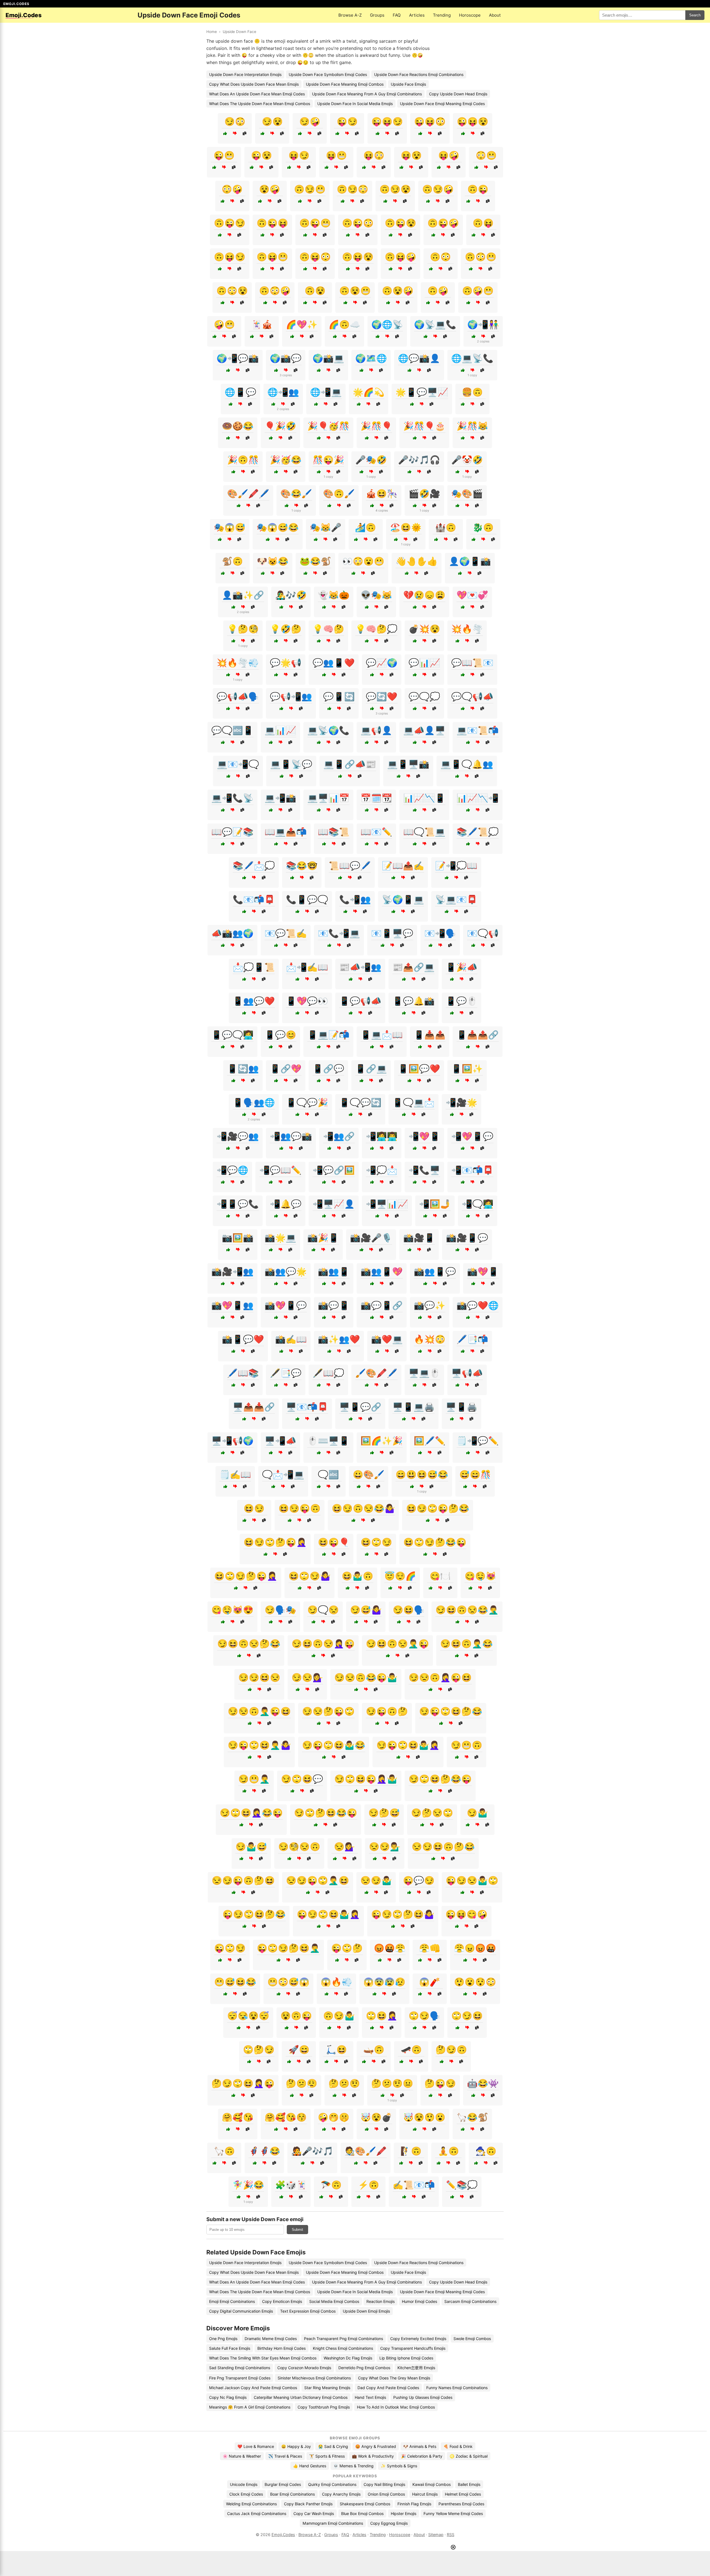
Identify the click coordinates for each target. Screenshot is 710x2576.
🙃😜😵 (400, 223)
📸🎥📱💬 (467, 1238)
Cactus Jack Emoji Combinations (257, 2513)
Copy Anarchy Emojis (341, 2494)
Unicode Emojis (244, 2484)
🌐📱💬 (240, 392)
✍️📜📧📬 (414, 2185)
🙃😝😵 (358, 257)
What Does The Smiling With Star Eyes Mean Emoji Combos (263, 2358)
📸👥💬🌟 (286, 1272)
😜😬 (224, 155)
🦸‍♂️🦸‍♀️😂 (264, 2151)
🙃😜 (478, 189)
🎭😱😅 (230, 527)
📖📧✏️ (376, 832)
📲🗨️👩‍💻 (478, 1204)
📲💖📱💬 (472, 1136)
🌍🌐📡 (387, 324)
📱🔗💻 (371, 1069)
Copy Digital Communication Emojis (241, 2311)
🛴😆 (336, 2049)
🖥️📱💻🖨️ (414, 1407)
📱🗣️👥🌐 (254, 1102)
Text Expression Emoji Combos (308, 2311)
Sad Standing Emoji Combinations (240, 2368)
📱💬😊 (280, 1035)
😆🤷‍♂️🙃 (357, 1576)
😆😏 (254, 1508)
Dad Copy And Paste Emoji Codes (388, 2388)
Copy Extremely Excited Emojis (418, 2339)
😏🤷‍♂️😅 (251, 1847)
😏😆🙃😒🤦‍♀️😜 (323, 1644)
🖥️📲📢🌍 (232, 1441)
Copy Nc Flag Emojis (228, 2397)
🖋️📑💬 (286, 1373)
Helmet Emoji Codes (463, 2494)
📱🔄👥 (243, 1069)
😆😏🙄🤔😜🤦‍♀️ (275, 1542)
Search (695, 15)
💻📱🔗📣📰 (350, 764)
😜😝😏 (387, 121)
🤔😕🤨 (344, 2083)
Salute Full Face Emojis (230, 2348)
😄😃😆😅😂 (422, 1474)
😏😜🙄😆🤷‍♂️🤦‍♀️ (408, 1745)
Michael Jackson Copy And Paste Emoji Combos (253, 2388)
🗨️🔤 (328, 1474)
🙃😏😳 (353, 189)
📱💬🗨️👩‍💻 (232, 1035)
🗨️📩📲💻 (283, 1474)
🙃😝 (483, 223)
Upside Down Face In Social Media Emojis (355, 104)
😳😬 (486, 155)
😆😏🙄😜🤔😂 (438, 1508)
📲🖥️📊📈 (387, 1204)
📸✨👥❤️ (339, 1339)
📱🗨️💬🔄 (360, 1102)
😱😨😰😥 (384, 1982)
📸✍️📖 (291, 1339)
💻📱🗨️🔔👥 (467, 764)
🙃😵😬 (355, 291)
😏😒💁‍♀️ (307, 1677)
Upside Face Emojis (408, 84)
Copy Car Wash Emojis (314, 2513)
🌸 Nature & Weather (242, 2456)
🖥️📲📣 (280, 1441)
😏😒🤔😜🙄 (328, 1711)
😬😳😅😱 (288, 1982)
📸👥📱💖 (382, 1272)
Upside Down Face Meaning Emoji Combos (345, 84)
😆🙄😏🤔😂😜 (435, 1542)
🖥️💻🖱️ (424, 1373)
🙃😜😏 (230, 223)
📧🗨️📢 (483, 933)
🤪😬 (224, 324)
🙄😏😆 (467, 2016)
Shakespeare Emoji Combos (365, 2504)
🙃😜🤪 (443, 223)
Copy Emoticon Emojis (282, 2301)
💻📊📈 (280, 730)
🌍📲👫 (483, 324)
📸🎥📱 (419, 1238)
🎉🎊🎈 (376, 426)
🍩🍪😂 (238, 426)
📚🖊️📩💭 (254, 866)
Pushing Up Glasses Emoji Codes (423, 2397)
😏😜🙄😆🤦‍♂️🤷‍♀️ (259, 1745)
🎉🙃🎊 (243, 460)
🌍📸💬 (286, 358)
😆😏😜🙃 (300, 1508)
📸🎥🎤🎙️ (371, 1238)
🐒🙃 (232, 561)
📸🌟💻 (280, 1238)
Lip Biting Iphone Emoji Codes (406, 2358)
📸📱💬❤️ (243, 1339)
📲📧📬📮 (472, 1170)
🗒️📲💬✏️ (478, 1441)
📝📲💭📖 (456, 866)
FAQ (397, 15)
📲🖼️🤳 (435, 1204)
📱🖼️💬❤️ (419, 1069)
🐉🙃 (483, 527)
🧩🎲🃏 (291, 2185)
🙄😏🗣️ (424, 2016)
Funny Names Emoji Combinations (457, 2388)
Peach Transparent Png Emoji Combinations (343, 2339)
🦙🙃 (224, 2151)
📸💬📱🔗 (382, 1305)
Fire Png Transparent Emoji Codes (240, 2378)
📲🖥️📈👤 (334, 1204)
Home (212, 32)
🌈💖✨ (302, 324)
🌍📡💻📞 (435, 324)
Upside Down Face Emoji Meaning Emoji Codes (442, 104)
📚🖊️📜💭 (478, 832)
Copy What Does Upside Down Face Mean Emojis (254, 84)
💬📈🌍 (382, 663)
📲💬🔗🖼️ (334, 1170)
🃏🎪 (262, 324)
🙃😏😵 (395, 189)
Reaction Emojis (381, 2301)
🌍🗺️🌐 (371, 358)
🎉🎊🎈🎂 (424, 426)
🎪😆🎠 (382, 494)
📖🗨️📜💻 (424, 832)
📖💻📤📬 (286, 832)
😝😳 (374, 155)
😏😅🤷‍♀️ (366, 1610)
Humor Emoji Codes (419, 2301)
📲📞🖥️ (424, 1170)
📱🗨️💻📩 (414, 1102)
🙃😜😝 (272, 223)
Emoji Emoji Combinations (232, 2301)
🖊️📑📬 (472, 1339)
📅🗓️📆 (376, 798)
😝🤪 (449, 155)
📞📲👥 (355, 899)
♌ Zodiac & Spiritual (469, 2456)
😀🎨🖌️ (369, 1474)
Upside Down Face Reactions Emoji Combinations (419, 74)
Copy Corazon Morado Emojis (304, 2368)
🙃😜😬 (315, 223)
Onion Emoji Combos (386, 2494)
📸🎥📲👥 (232, 1272)
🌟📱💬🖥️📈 (422, 392)
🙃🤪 (438, 291)
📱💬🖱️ (461, 1001)
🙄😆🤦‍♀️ (382, 2016)
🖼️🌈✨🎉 (382, 1441)
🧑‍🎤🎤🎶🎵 (312, 2151)
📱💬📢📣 (360, 1001)
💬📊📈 (424, 663)
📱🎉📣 (461, 967)
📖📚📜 (334, 832)
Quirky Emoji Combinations (332, 2484)
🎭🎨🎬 (467, 494)
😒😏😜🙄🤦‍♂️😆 (318, 1880)
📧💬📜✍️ (286, 933)
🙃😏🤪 (438, 189)
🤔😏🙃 (451, 2049)
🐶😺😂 (273, 561)
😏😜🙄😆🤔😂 (451, 1711)
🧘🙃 (448, 2151)
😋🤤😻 (480, 1576)
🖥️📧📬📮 (307, 1407)
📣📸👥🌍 (232, 933)
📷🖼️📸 (238, 1238)
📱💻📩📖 (382, 1035)
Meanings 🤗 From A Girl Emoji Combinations (250, 2407)
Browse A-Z (350, 15)
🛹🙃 (411, 2049)
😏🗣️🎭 (280, 1610)
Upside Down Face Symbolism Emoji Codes (328, 74)
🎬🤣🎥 (424, 494)
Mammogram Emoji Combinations (333, 2523)
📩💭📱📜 (254, 967)
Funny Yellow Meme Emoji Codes (453, 2513)
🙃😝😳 (315, 257)
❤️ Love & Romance (256, 2446)
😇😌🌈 (400, 1576)
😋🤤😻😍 (232, 1610)
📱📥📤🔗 (478, 1035)
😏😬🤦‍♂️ (254, 1779)
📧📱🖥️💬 (392, 933)
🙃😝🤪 (400, 257)
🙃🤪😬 (478, 291)
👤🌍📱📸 (470, 561)
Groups (377, 15)
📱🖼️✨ (467, 1069)
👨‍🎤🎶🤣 (291, 595)
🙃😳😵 (232, 291)
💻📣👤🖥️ (424, 730)
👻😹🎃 (334, 595)
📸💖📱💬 (286, 1305)
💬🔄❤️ (382, 696)
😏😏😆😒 (259, 1677)
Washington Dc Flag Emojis (348, 2358)
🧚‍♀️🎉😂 (248, 2185)
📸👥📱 (334, 1272)
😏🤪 (310, 121)
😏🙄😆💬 (302, 1779)
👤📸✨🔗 (243, 595)
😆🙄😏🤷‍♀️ (310, 1576)
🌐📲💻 (326, 392)
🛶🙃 (374, 2049)
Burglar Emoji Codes (283, 2484)
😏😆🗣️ (409, 1610)
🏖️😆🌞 (406, 527)
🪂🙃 (331, 2185)
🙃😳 (440, 257)
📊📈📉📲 (478, 798)
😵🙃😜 (296, 2016)
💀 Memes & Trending (353, 2466)
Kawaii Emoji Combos (432, 2484)
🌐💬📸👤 (419, 358)
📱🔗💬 (328, 1069)
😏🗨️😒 (323, 1610)
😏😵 (272, 121)
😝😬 (336, 155)
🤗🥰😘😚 (286, 2117)
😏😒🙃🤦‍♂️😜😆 (259, 1711)
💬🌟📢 (286, 663)
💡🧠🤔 (328, 629)
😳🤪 (232, 189)
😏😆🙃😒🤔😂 (249, 1644)
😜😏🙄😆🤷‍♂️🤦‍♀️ (328, 1914)
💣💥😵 (424, 629)
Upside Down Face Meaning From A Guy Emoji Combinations (367, 94)
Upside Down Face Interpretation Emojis (245, 74)
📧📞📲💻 (339, 933)
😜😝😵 (473, 121)
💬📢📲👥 (291, 696)
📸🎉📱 (323, 1238)
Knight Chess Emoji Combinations (343, 2348)
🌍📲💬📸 (238, 358)
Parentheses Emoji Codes (461, 2504)
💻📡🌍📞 (328, 730)
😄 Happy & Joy (296, 2446)
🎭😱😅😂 (278, 527)
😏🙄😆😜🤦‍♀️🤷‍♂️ (366, 1779)
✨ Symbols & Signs (399, 2466)
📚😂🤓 (302, 866)
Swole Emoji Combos (472, 2339)
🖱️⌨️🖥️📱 (328, 1441)
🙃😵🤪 (398, 291)
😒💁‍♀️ (344, 1847)
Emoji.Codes (283, 2535)
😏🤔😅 (384, 1813)
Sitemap (436, 2535)
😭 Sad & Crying (333, 2446)
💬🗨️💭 (424, 696)
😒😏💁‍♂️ (385, 1847)
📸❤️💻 (387, 1339)
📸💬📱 (334, 1305)
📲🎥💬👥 (238, 1136)
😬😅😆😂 (235, 1982)
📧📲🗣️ (440, 933)
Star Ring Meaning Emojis (327, 2388)
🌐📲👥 (283, 392)
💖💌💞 (472, 595)
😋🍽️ (440, 1576)
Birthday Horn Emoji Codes (282, 2348)
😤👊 (430, 1948)
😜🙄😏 (230, 1948)
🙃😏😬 (310, 189)
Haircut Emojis (425, 2494)
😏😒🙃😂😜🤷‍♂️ (366, 1677)
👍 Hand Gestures (310, 2466)
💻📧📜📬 (478, 730)
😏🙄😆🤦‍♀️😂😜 (251, 1813)
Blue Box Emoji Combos (362, 2513)
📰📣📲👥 (360, 967)
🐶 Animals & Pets (420, 2446)
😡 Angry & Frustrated (376, 2446)
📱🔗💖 (286, 1069)
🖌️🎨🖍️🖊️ (376, 1373)
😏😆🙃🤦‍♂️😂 (466, 1644)
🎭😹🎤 (326, 527)
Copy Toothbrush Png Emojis (324, 2407)
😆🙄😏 (376, 1542)
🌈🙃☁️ (344, 324)
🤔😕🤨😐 (392, 2083)
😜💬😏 (419, 1880)
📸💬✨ (430, 1305)
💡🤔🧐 (243, 629)
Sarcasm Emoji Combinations (470, 2301)
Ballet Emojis (469, 2484)
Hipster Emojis (404, 2513)
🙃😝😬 (272, 257)
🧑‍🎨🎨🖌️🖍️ (366, 2151)
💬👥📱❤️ (334, 663)
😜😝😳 (430, 121)
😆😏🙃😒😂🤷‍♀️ (363, 1508)
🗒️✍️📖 (235, 1474)
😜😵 (262, 155)
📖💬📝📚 (232, 832)
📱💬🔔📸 (414, 1001)
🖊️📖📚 (243, 1373)
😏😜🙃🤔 (387, 1711)
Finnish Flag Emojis (414, 2504)
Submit (297, 2230)
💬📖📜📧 (472, 663)
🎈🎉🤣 (280, 426)
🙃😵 (315, 291)
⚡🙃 (369, 2185)
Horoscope (470, 15)
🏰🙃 (446, 527)
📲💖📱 (424, 1136)
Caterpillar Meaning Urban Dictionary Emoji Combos (301, 2397)
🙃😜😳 (358, 223)
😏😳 (235, 121)
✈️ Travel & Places (285, 2456)
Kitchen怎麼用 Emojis (416, 2368)
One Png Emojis (223, 2339)
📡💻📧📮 (456, 899)
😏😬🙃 (466, 1745)
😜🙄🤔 (347, 1948)
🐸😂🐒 (315, 561)
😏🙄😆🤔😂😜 (440, 1779)
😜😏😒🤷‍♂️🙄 (472, 1880)
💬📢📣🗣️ (238, 696)
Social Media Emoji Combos (334, 2301)
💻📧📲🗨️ (238, 764)
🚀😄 (299, 2049)
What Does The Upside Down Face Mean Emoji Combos (260, 104)
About (495, 15)
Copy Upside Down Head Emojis (458, 94)
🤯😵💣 (376, 2117)
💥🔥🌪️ (467, 629)
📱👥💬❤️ (254, 1001)
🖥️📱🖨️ (461, 1407)
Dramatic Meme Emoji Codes (271, 2339)
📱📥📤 (430, 1035)
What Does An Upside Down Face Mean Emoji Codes (257, 94)
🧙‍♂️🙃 (486, 2151)
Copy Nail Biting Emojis (384, 2484)
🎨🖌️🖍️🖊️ (248, 494)
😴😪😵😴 (248, 2016)
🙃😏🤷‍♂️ (339, 2016)
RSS (451, 2535)
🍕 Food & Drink (458, 2446)
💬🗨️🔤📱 (232, 730)
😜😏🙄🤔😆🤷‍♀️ (403, 1914)
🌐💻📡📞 (472, 358)
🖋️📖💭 (328, 1373)
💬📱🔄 (339, 696)
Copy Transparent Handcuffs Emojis (413, 2348)
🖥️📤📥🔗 (254, 1407)
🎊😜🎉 (328, 460)
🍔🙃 (472, 392)
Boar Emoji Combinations (292, 2494)
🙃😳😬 (481, 257)
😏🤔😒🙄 (432, 1813)
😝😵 (411, 155)
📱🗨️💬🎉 (307, 1102)
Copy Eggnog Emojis (389, 2523)
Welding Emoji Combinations (251, 2504)
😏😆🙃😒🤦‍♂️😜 (397, 1644)
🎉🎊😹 (472, 426)
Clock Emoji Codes (246, 2494)
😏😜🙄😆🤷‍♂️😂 (334, 1745)
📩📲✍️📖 (307, 967)
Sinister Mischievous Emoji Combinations (314, 2378)
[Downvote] (235, 133)
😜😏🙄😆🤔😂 (254, 1914)
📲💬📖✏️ (280, 1170)
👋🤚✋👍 (417, 561)
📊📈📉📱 (424, 798)
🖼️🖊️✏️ (430, 1441)
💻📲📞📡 (232, 798)
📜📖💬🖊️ (350, 866)
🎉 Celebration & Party (422, 2456)
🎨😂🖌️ (296, 494)
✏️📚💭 (462, 2185)
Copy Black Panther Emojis (308, 2504)
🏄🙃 (366, 527)
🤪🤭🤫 (334, 2117)
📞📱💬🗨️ (307, 899)
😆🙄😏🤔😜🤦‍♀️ (246, 1576)
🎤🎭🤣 (371, 460)
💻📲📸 (280, 798)
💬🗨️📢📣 (472, 696)
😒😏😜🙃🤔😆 (243, 1880)
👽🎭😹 (376, 595)
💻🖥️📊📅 (328, 798)
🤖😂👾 (483, 2083)
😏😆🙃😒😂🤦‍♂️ (467, 1610)
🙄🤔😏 (259, 2049)
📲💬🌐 (232, 1170)
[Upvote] (225, 133)
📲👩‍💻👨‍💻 (382, 1136)
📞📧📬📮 (254, 899)
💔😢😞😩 (424, 595)
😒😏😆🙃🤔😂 (443, 1847)
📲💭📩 (382, 1170)
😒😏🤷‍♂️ (376, 1880)
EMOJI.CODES (16, 4)
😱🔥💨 (336, 1982)
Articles (417, 15)
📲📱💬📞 (238, 1204)
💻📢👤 (376, 730)
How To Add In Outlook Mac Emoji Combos (396, 2407)
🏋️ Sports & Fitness (327, 2456)
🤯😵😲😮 (424, 2117)
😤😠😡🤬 (475, 1948)
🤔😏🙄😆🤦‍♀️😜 (243, 2083)
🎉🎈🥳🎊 (328, 426)
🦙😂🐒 (472, 2117)
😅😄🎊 (475, 1474)
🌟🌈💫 (369, 392)
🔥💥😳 (430, 1339)
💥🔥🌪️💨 (238, 663)
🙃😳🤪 (275, 291)
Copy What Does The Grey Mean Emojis (394, 2378)
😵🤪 (270, 189)
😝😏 (299, 155)
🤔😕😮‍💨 (301, 2083)
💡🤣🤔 (286, 629)
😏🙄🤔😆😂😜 (326, 1813)
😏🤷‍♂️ (477, 1813)
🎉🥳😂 (286, 460)
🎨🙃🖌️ (339, 494)
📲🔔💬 (286, 1204)
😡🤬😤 (390, 1948)
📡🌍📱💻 (403, 899)
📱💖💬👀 (307, 1001)
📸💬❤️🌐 (478, 1305)
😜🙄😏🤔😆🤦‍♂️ (288, 1948)
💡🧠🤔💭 (376, 629)
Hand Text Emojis (370, 2397)
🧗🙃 (411, 2151)
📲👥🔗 (339, 1136)
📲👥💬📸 (291, 1136)
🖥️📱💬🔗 (360, 1407)
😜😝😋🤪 (466, 1914)
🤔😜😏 (440, 2083)
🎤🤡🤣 (467, 460)
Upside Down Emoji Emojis (366, 2311)
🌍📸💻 (328, 358)
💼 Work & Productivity (373, 2456)
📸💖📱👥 (232, 1305)
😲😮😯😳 (475, 1982)
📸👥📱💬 (435, 1272)
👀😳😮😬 (363, 561)
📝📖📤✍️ (403, 866)
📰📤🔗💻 (414, 967)
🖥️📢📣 (467, 1373)
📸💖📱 (483, 1272)
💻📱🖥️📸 (408, 764)
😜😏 (347, 121)
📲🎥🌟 (461, 1102)
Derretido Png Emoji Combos (364, 2368)
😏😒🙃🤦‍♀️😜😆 (440, 1677)
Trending (442, 15)
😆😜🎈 (334, 1542)
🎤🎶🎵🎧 (419, 460)
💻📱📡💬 (291, 764)
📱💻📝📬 (328, 1035)
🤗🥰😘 (238, 2117)
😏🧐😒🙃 (299, 1847)
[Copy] (244, 133)
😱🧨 (430, 1982)
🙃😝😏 (230, 257)
